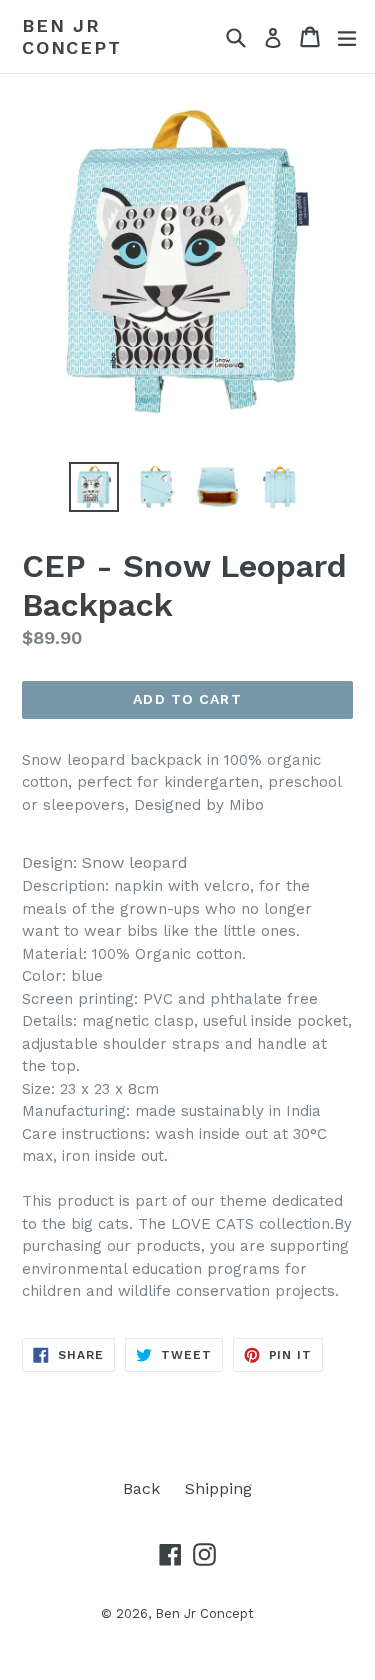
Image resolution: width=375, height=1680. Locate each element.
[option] (94, 487)
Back (141, 1488)
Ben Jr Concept (72, 36)
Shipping (218, 1488)
